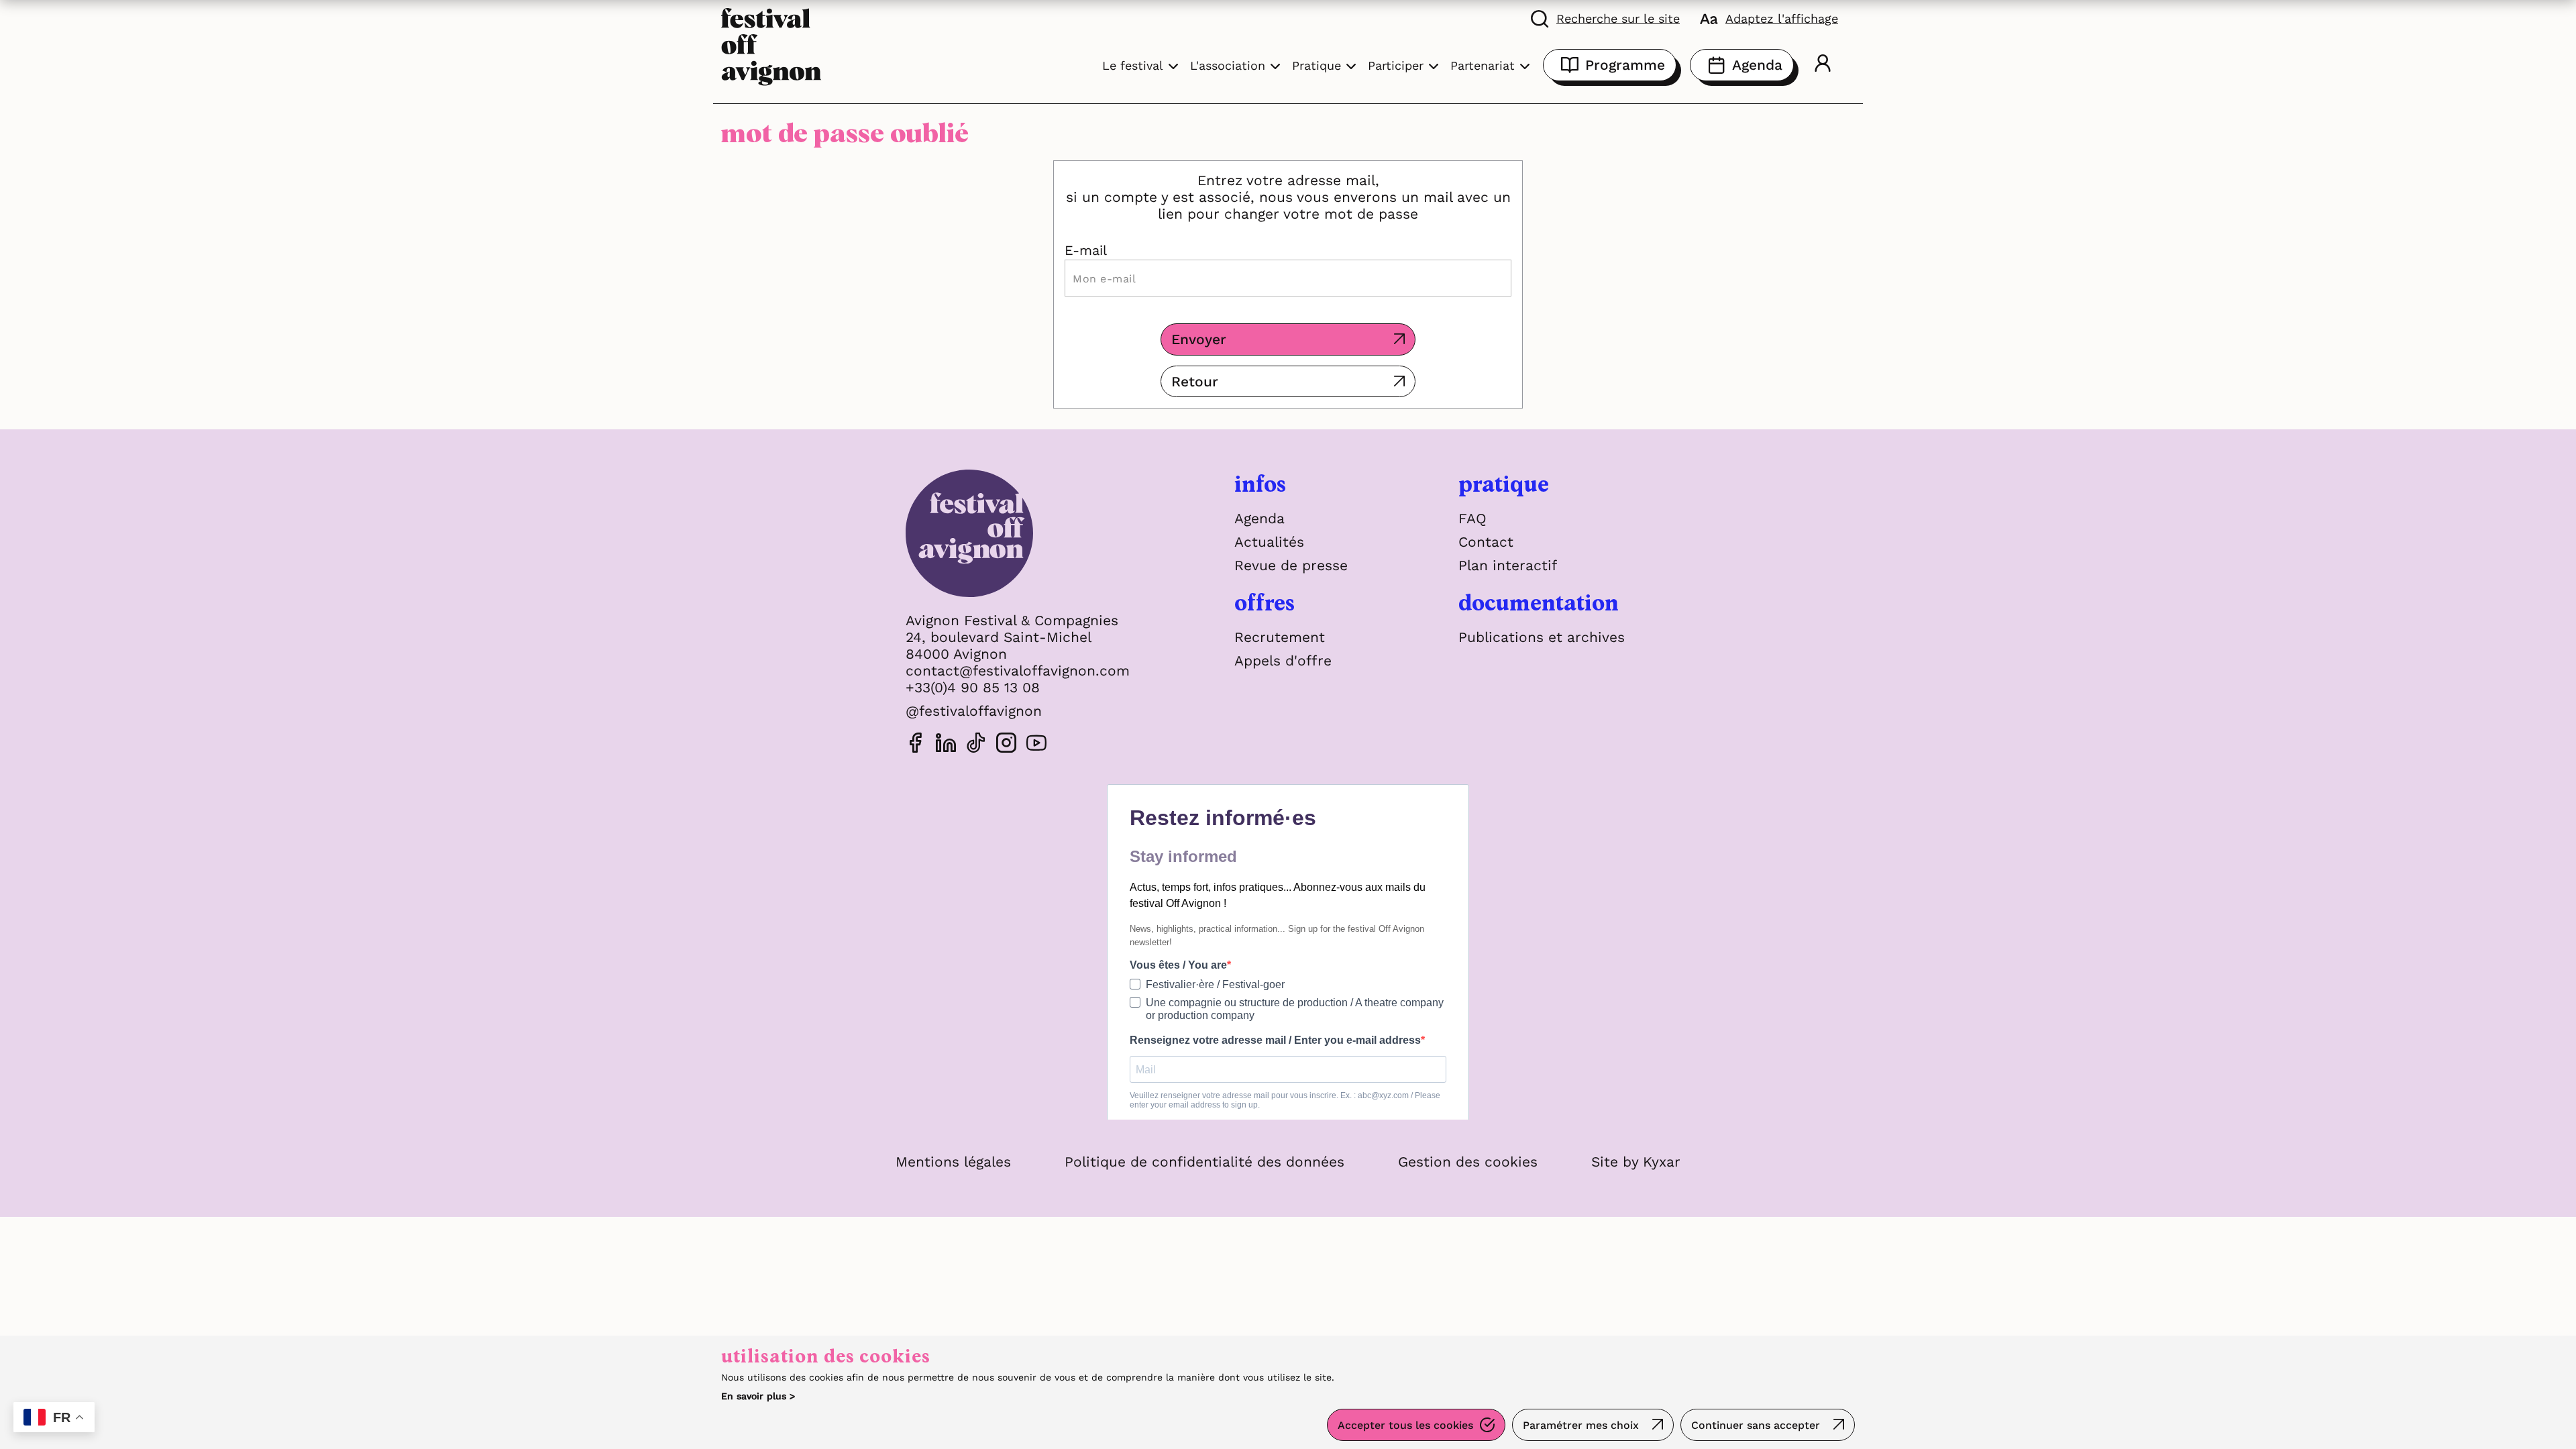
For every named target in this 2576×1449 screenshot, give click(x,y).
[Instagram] (1006, 745)
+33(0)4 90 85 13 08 (973, 687)
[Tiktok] (976, 745)
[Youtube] (1036, 745)
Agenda (1757, 65)
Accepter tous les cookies (1405, 1425)
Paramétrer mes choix (1581, 1425)
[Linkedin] (946, 745)
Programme (1625, 65)
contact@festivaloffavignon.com (1018, 670)
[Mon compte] (1823, 65)
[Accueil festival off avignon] (771, 45)
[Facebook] (916, 745)
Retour (1195, 381)
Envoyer (1199, 339)
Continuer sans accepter (1756, 1425)
